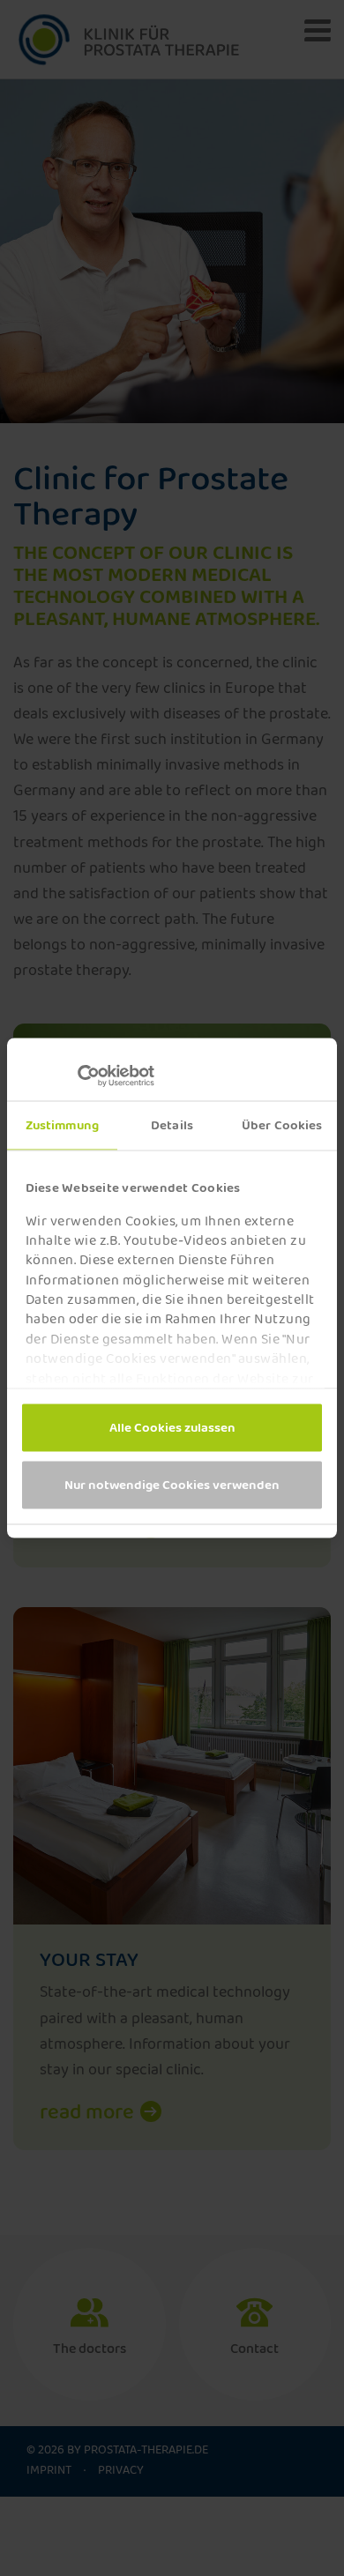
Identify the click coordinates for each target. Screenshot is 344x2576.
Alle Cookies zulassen (172, 1427)
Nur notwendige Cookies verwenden (172, 1485)
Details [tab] (172, 1125)
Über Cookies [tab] (282, 1125)
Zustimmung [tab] (62, 1125)
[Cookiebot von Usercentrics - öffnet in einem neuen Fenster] (97, 1076)
